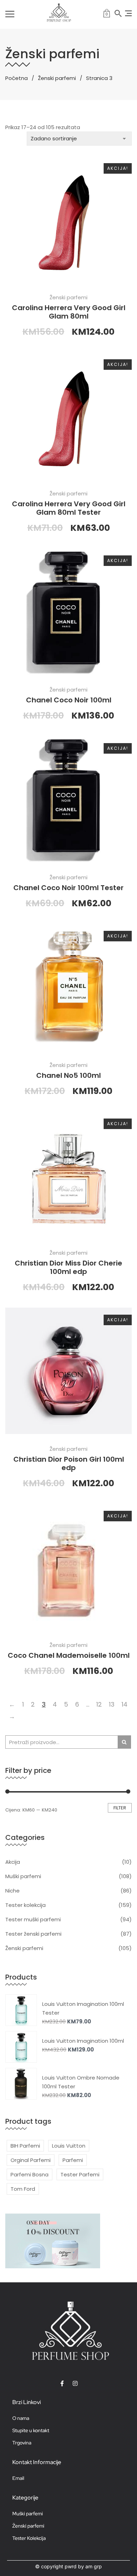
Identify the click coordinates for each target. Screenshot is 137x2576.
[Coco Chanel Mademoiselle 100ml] (68, 1567)
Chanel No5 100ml (68, 1075)
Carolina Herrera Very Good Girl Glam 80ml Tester (69, 508)
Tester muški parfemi (33, 1919)
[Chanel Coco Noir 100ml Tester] (68, 799)
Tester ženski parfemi (33, 1934)
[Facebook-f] (62, 2383)
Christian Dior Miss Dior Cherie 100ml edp (68, 1267)
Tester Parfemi (80, 2174)
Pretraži (124, 1742)
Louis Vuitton (69, 2146)
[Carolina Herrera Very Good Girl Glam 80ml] (68, 219)
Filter (120, 1808)
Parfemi (73, 2160)
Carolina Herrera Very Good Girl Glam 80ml (69, 312)
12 (99, 1704)
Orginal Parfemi (31, 2160)
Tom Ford (23, 2189)
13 (112, 1704)
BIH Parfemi (25, 2146)
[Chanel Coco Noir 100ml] (68, 612)
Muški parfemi (23, 1876)
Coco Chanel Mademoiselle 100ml (69, 1655)
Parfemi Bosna (30, 2174)
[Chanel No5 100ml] (68, 987)
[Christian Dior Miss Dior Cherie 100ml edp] (68, 1175)
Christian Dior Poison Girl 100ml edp (69, 1463)
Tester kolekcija (25, 1905)
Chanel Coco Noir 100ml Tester (68, 888)
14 (125, 1704)
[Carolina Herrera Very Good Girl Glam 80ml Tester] (68, 415)
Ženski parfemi (57, 78)
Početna (17, 78)
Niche (12, 1891)
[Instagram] (75, 2383)
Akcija (13, 1862)
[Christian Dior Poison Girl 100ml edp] (68, 1371)
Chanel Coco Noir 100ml (69, 700)
